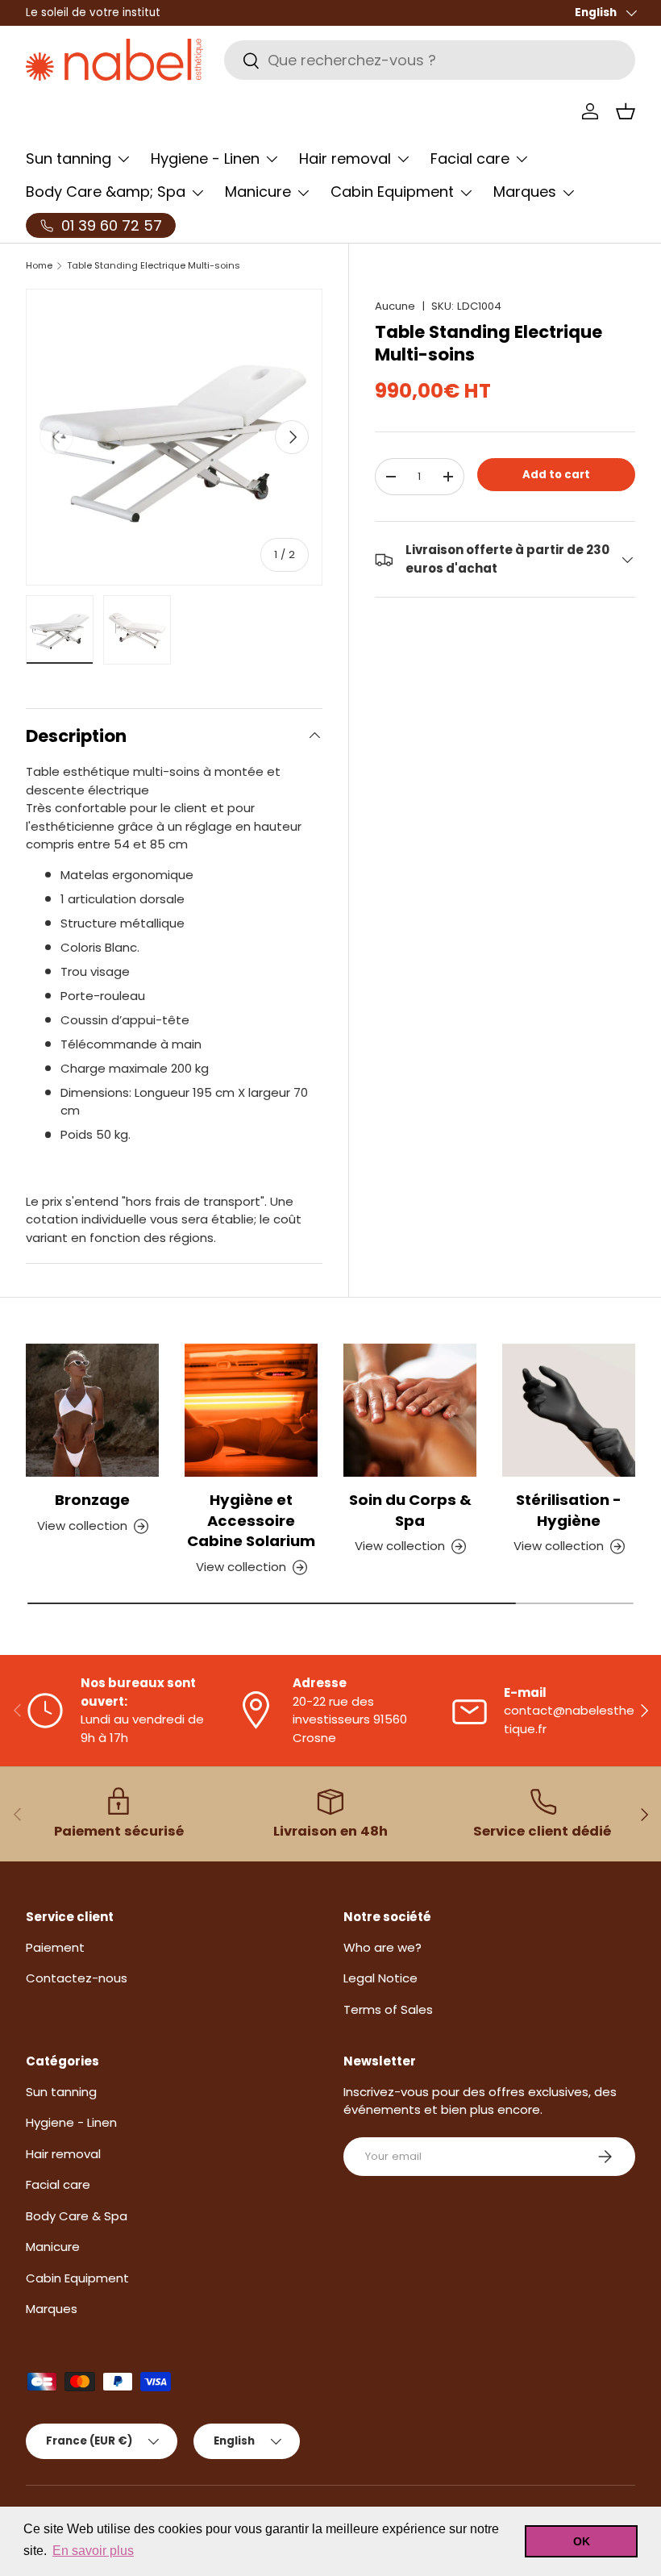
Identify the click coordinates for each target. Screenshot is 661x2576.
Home (39, 266)
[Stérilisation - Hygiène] (569, 1410)
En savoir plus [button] (93, 2551)
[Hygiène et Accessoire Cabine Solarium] (251, 1410)
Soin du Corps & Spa (410, 1510)
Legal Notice (380, 1978)
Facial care (58, 2184)
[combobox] (430, 60)
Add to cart (556, 475)
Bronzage (92, 1500)
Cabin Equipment (77, 2278)
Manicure (53, 2247)
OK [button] (582, 2541)
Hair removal (63, 2154)
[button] (626, 111)
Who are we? (382, 1947)
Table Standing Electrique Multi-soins (154, 266)
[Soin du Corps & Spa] (410, 1410)
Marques (52, 2309)
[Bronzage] (92, 1410)
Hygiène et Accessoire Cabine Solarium (251, 1520)
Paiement (55, 1947)
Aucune (395, 306)
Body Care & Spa (77, 2216)
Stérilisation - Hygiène (569, 1510)
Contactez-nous (77, 1978)
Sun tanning (61, 2092)
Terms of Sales (388, 2009)
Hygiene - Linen (71, 2122)
